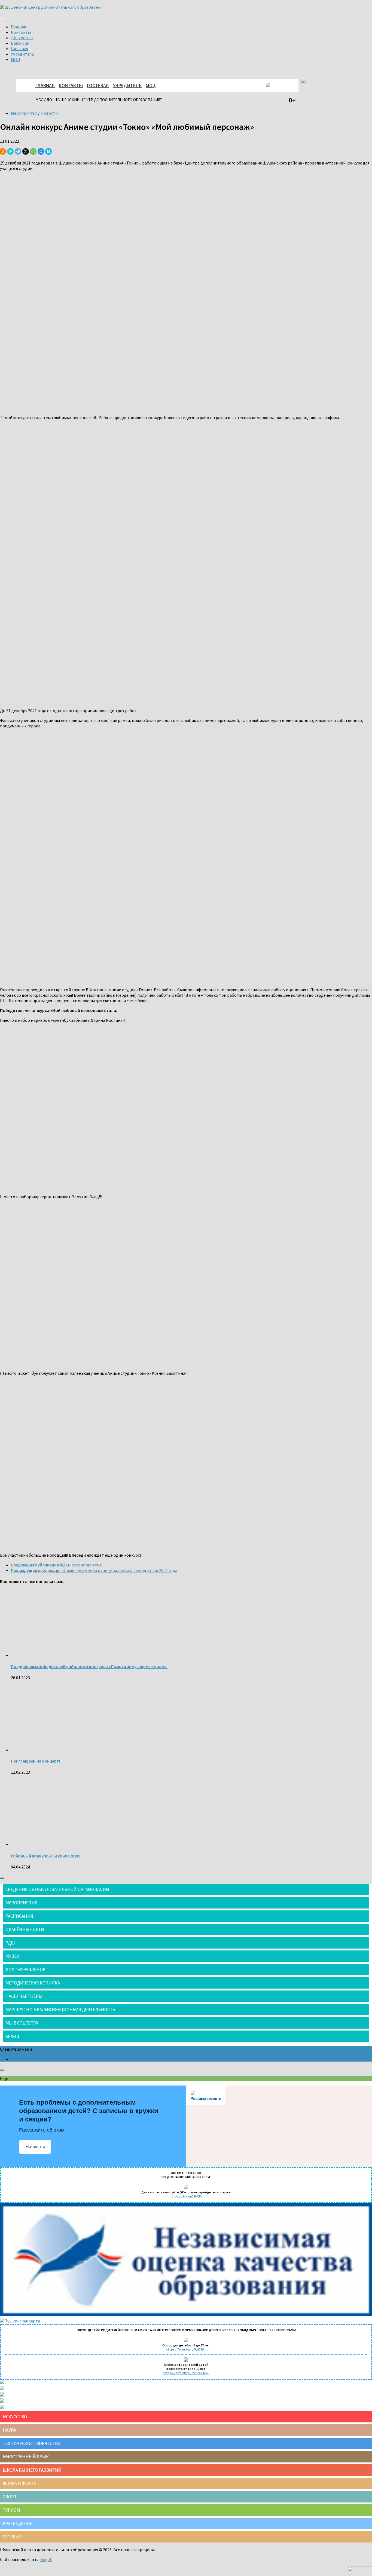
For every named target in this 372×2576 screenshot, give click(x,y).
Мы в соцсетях (22, 2023)
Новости (49, 113)
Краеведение (18, 2523)
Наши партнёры (24, 1996)
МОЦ (16, 59)
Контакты (21, 32)
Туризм (11, 2510)
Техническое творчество (32, 2443)
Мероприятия (24, 113)
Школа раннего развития (32, 2470)
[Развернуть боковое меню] (2, 1878)
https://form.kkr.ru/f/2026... (186, 2349)
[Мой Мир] (41, 151)
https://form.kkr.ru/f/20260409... (186, 2373)
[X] (26, 151)
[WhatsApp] (33, 151)
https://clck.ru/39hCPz (186, 2196)
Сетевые (12, 2537)
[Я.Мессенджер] (10, 151)
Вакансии (20, 43)
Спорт (10, 2497)
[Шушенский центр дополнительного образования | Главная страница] (51, 7)
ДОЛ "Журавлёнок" (27, 1970)
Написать (35, 2147)
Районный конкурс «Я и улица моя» (46, 1856)
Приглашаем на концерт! (36, 1761)
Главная (18, 27)
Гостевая (19, 48)
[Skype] (48, 151)
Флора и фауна (19, 2483)
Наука (9, 2430)
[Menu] (2, 19)
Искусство (15, 2417)
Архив (12, 2036)
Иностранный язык (26, 2457)
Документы (22, 38)
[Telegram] (18, 151)
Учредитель (22, 54)
